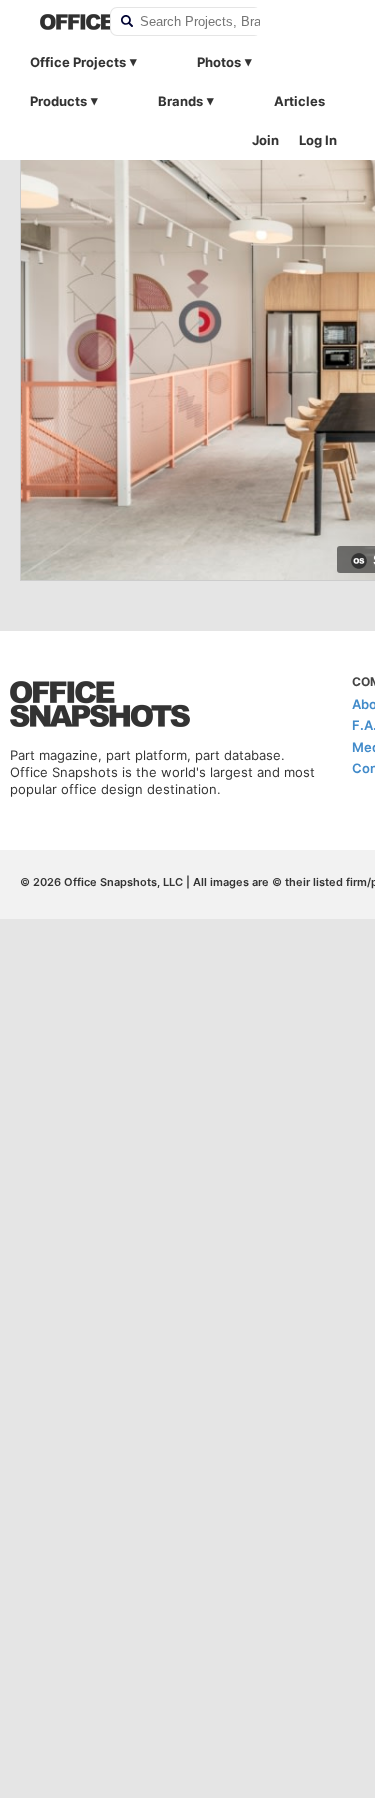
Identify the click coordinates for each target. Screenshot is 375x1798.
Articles (299, 101)
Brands (180, 101)
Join (265, 140)
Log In (318, 140)
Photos (219, 62)
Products (58, 101)
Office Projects (78, 62)
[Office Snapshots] (62, 22)
